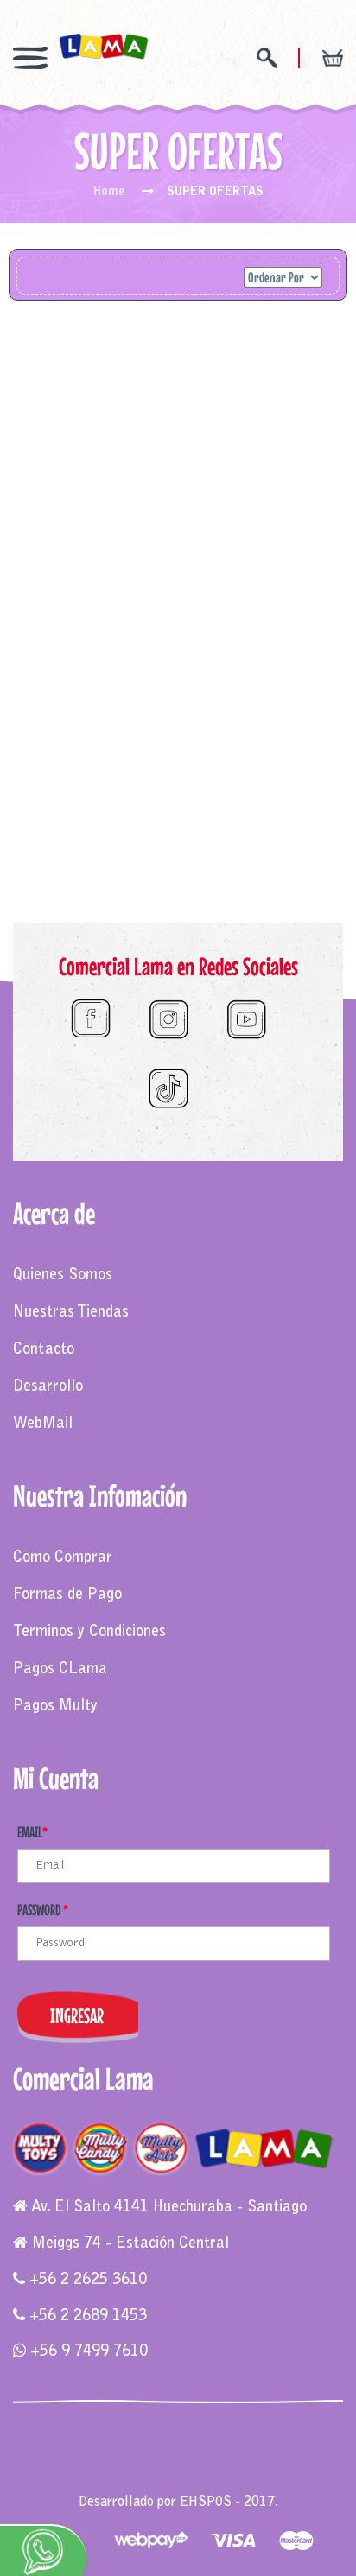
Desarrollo (48, 1387)
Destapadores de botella (178, 2484)
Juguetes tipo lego (145, 2467)
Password (43, 1910)
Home (109, 193)
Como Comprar (63, 1558)
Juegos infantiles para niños (187, 2450)
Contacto (44, 1350)
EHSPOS (206, 2503)
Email (32, 1832)
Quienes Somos (63, 1276)
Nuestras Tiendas (71, 1313)
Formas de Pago (67, 1596)
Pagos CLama (60, 1670)
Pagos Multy (55, 1707)
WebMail (43, 1424)
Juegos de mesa (62, 2450)
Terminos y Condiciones (89, 1633)
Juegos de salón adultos (265, 2467)
